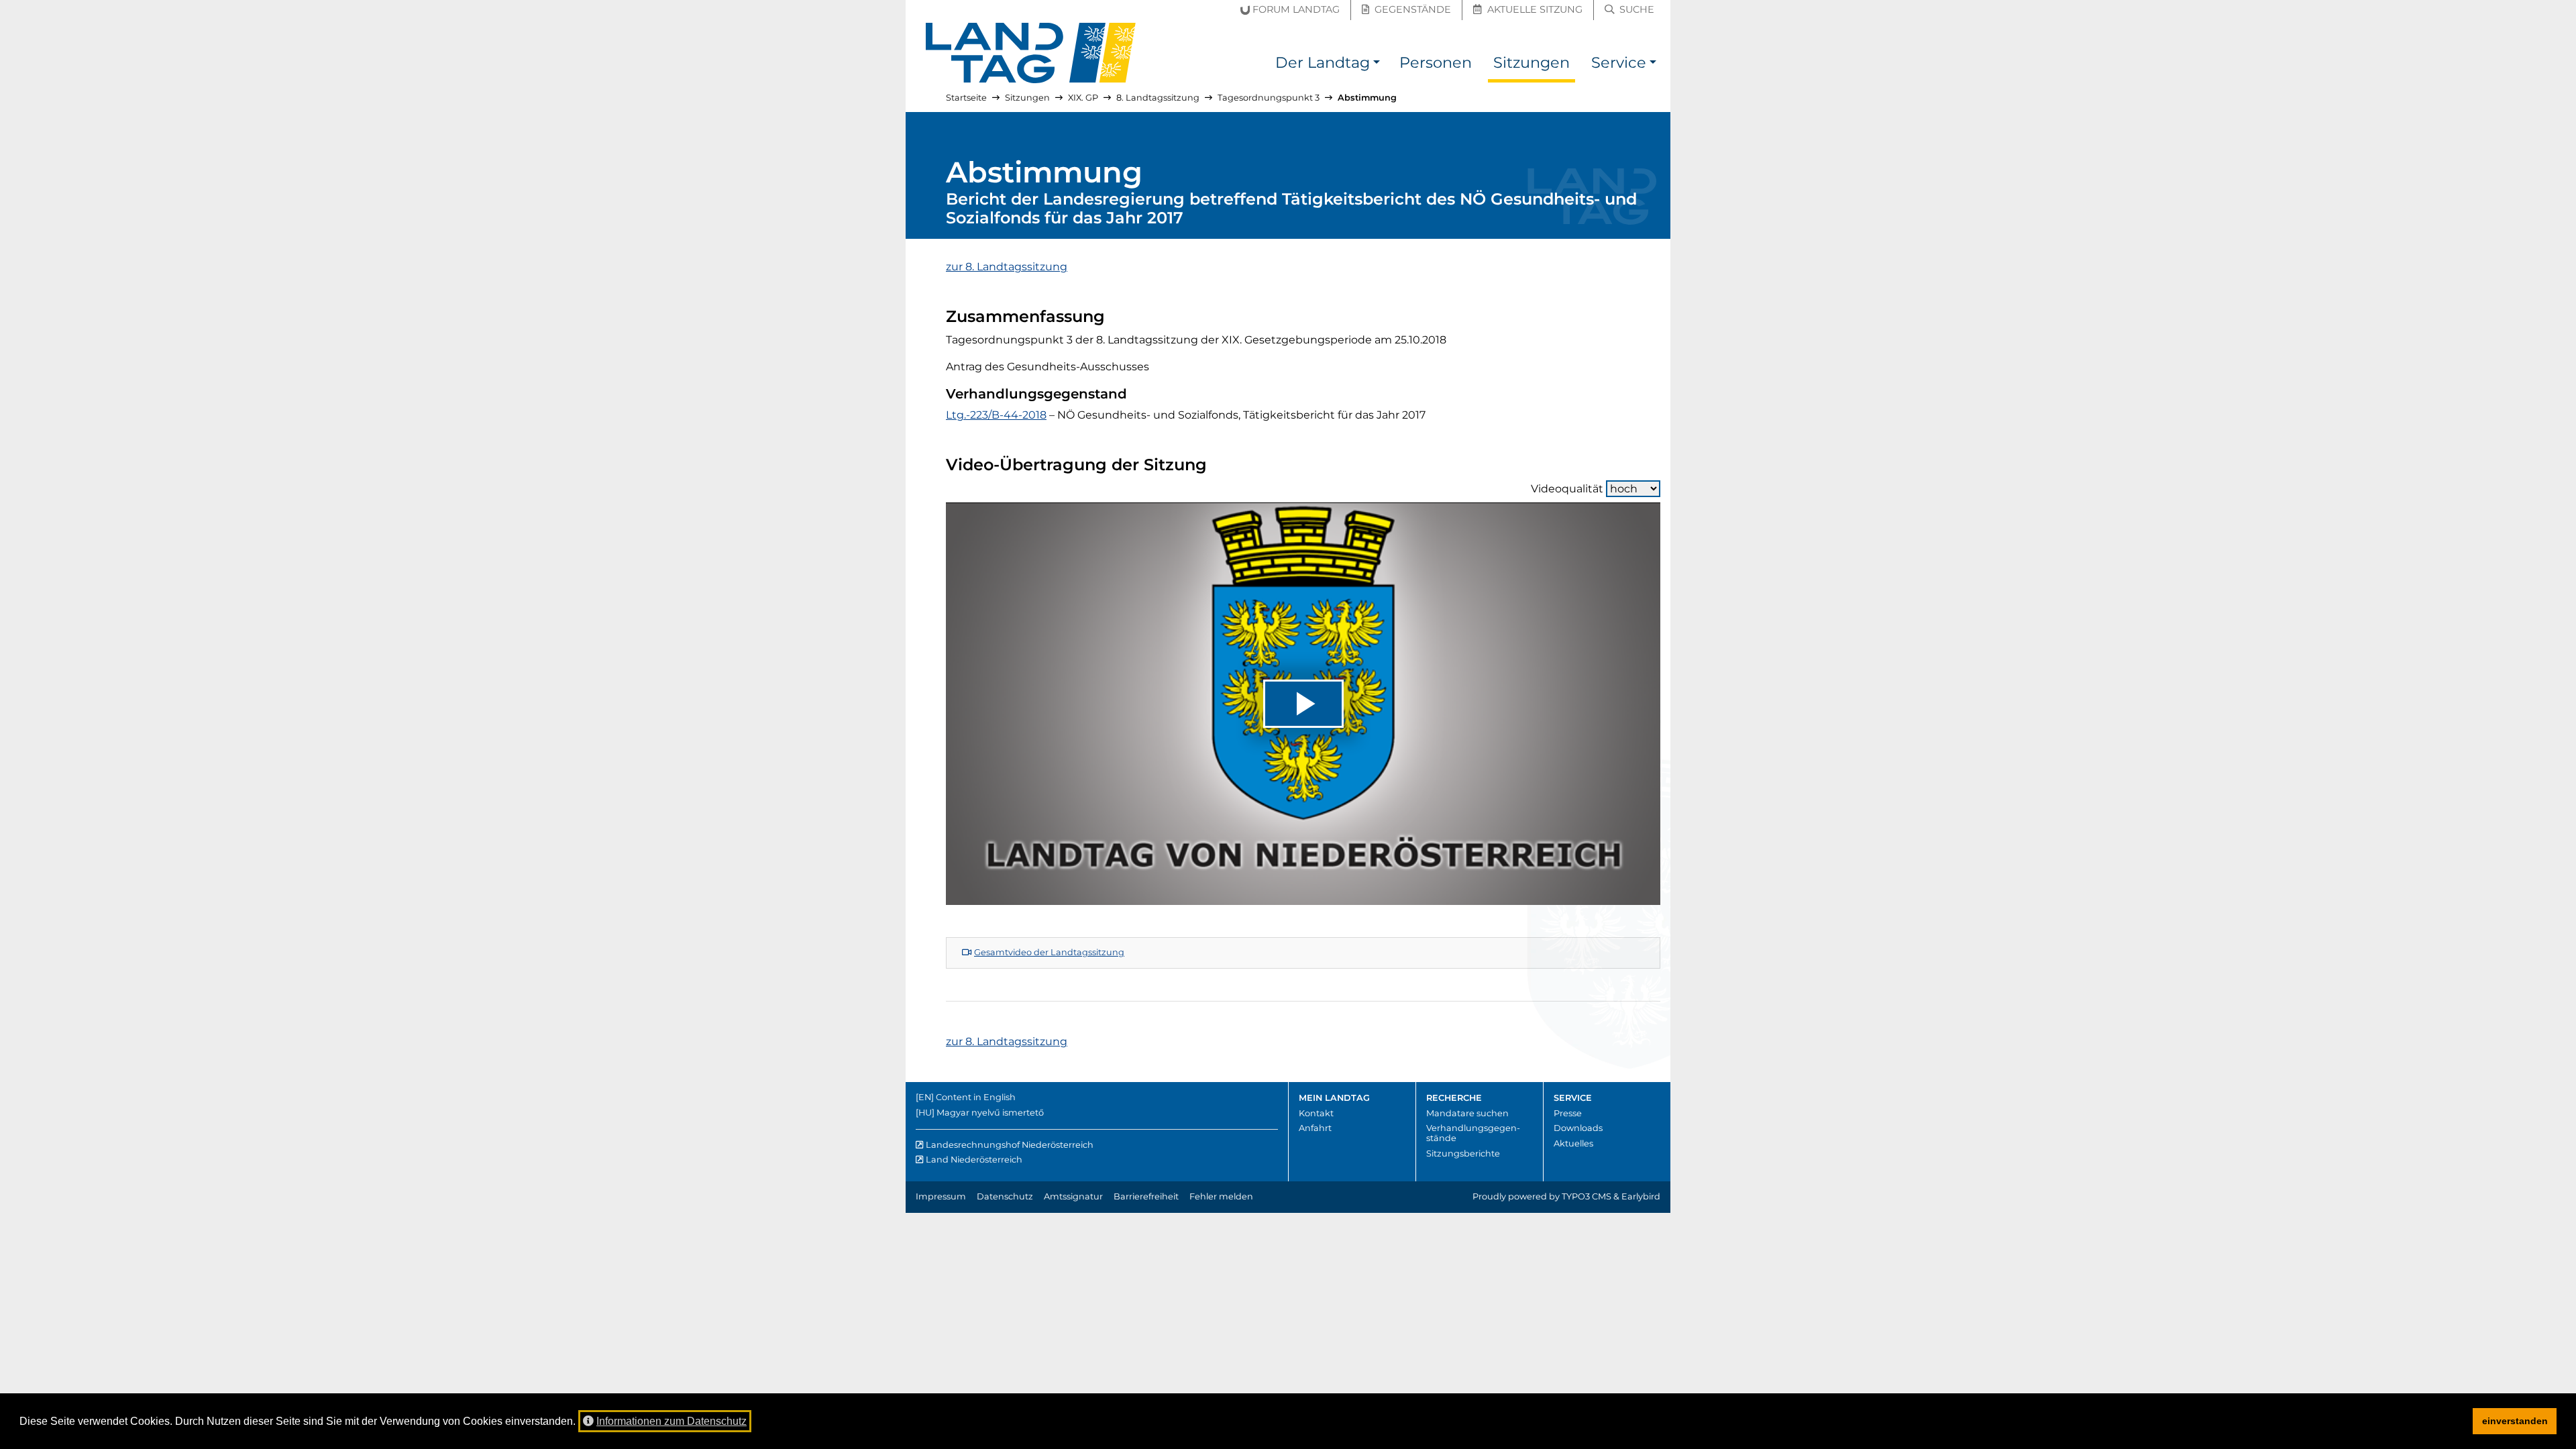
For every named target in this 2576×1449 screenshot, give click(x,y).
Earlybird (1641, 1196)
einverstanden (2515, 1421)
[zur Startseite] (1031, 53)
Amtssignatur (1073, 1196)
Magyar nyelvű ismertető (990, 1113)
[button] (1377, 65)
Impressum (941, 1196)
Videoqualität (1567, 489)
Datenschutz (1005, 1196)
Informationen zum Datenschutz (672, 1421)
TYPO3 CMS (1587, 1196)
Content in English (976, 1097)
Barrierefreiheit (1146, 1196)
